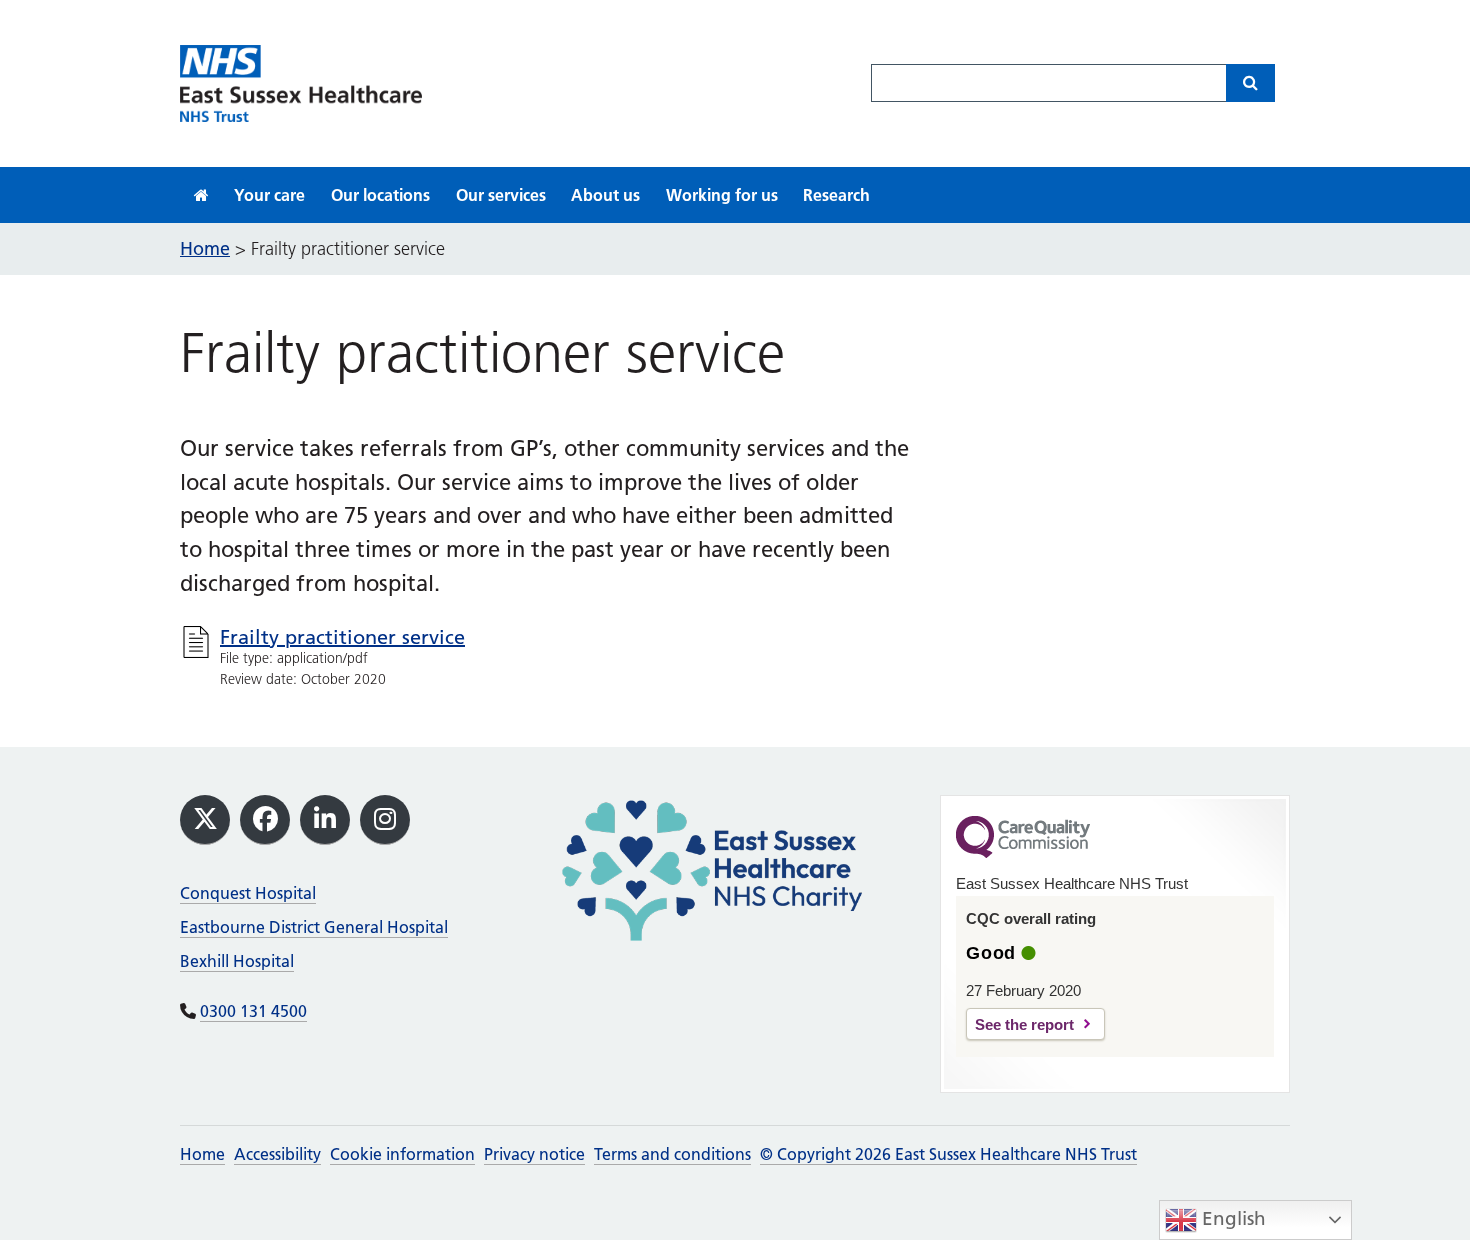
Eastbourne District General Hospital (314, 927)
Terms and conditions (672, 1154)
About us (605, 195)
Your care (269, 195)
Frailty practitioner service (342, 637)
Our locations (380, 195)
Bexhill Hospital (237, 961)
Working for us (722, 195)
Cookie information (402, 1154)
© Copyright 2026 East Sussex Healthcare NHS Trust (948, 1154)
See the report (1024, 1024)
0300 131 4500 (253, 1011)
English (1231, 1218)
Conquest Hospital (248, 893)
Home (202, 1154)
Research (836, 195)
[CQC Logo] (1023, 853)
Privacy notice (534, 1154)
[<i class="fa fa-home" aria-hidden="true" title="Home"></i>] (201, 195)
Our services (501, 195)
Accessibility (277, 1154)
